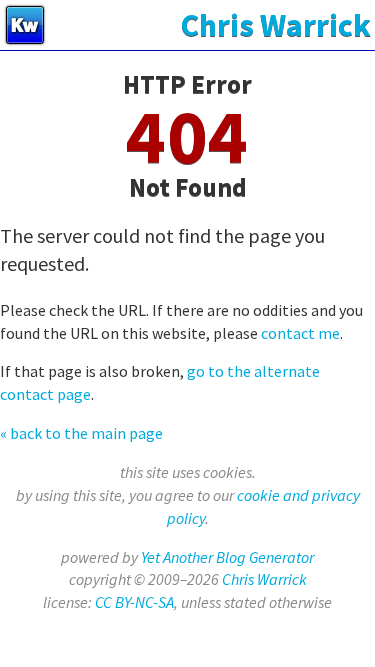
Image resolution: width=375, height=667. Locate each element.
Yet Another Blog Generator (227, 557)
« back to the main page (81, 433)
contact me (300, 333)
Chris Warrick (264, 579)
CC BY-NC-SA (134, 602)
